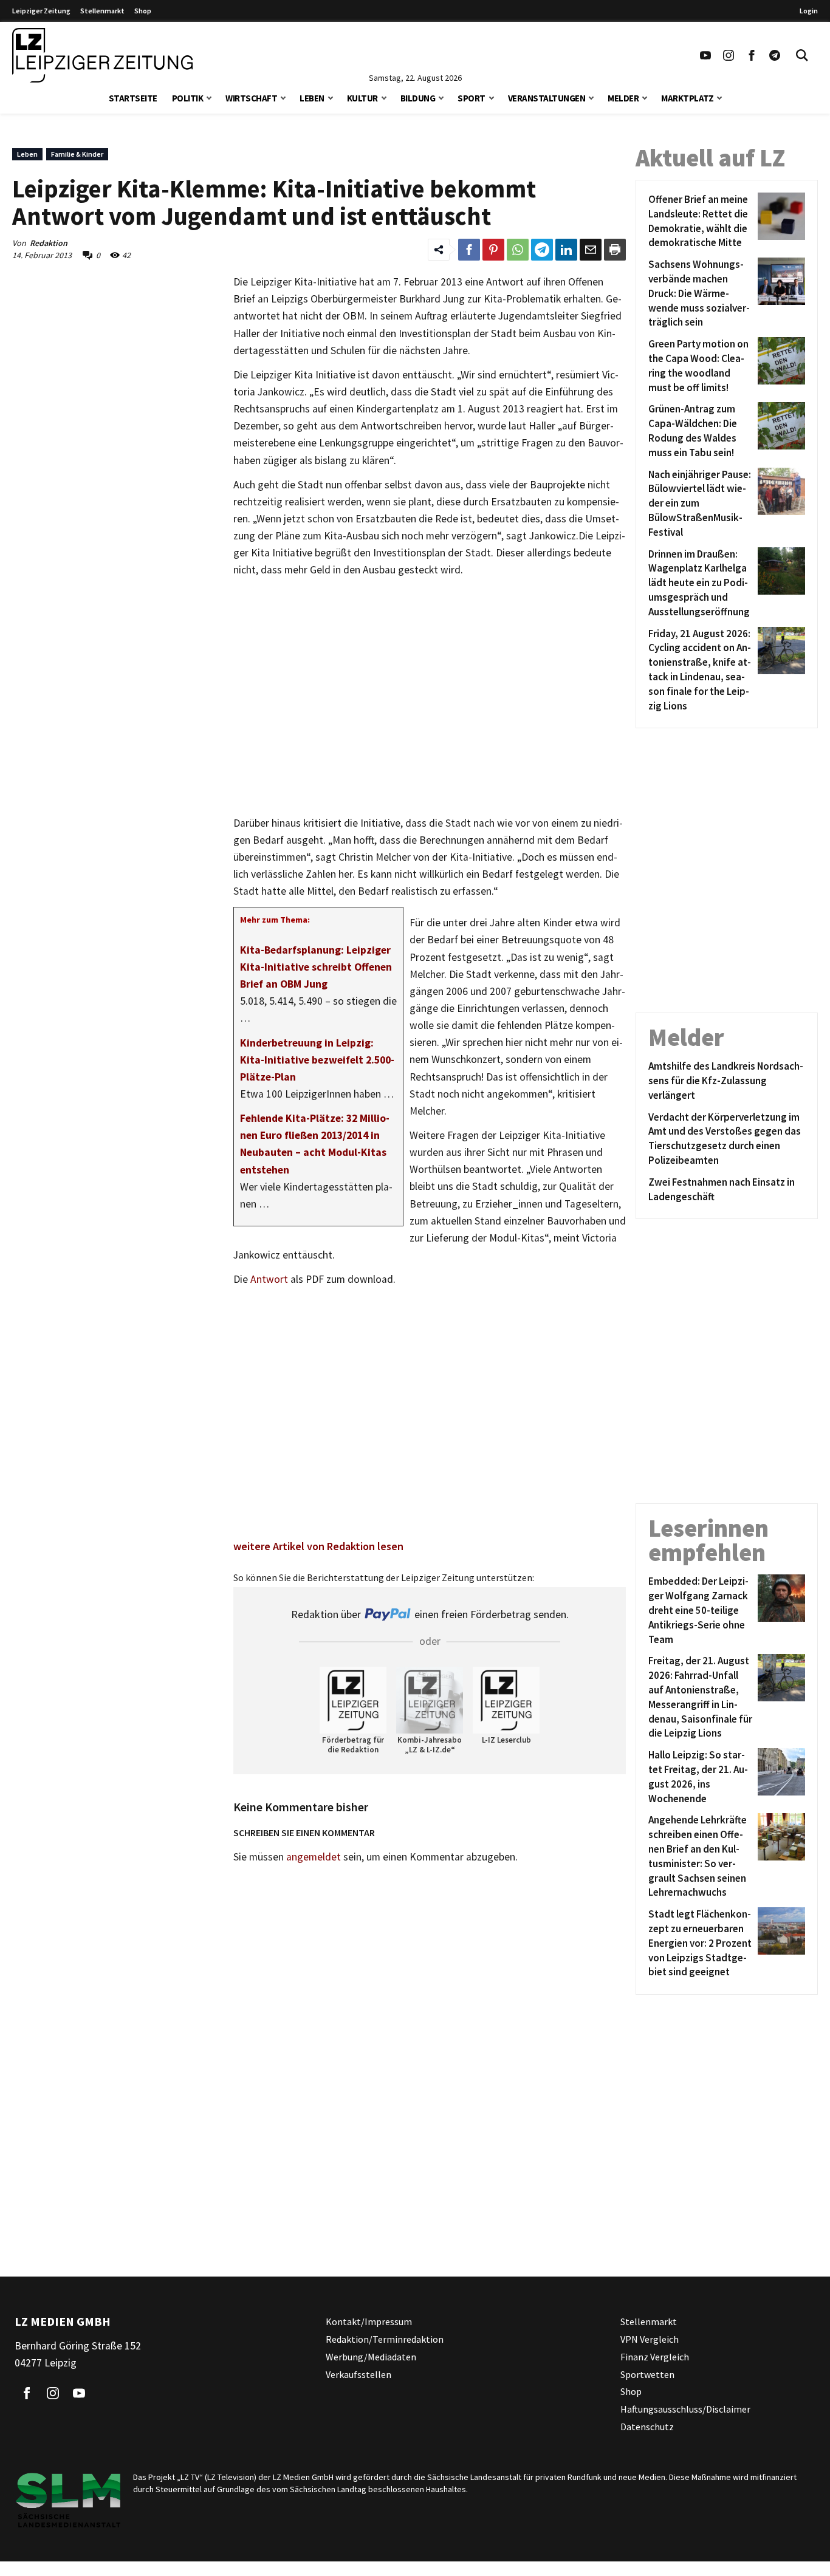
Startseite (133, 98)
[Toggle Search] (802, 55)
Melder (623, 98)
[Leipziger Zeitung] (102, 55)
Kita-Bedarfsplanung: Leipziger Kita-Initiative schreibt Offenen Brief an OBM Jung (316, 967)
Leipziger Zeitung (41, 11)
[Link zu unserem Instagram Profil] (729, 55)
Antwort (269, 1279)
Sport (472, 98)
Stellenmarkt (102, 11)
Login (809, 11)
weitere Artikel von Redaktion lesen (318, 1546)
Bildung (418, 98)
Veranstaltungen (547, 98)
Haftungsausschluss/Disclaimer (685, 2409)
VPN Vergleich (650, 2339)
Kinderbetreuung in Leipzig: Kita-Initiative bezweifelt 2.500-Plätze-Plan (317, 1060)
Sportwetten (647, 2374)
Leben (312, 98)
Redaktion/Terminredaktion (385, 2339)
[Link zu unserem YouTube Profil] (705, 55)
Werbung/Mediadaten (371, 2357)
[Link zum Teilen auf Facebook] (469, 250)
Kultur (362, 98)
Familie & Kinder (77, 154)
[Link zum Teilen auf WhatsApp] (518, 250)
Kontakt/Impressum (369, 2321)
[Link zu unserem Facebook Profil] (752, 55)
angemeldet (314, 1857)
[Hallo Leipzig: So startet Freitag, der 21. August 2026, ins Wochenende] (779, 1777)
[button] (209, 97)
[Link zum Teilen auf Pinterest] (493, 250)
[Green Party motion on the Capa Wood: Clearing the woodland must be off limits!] (779, 366)
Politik (188, 98)
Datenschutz (647, 2427)
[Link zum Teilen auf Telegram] (542, 250)
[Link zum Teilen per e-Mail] (591, 250)
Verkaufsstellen (358, 2374)
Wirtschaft (251, 98)
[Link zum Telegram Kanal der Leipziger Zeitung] (775, 55)
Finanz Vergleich (655, 2357)
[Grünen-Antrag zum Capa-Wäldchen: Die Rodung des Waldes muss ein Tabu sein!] (779, 431)
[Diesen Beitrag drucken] (615, 250)
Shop (143, 11)
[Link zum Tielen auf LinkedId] (566, 250)
